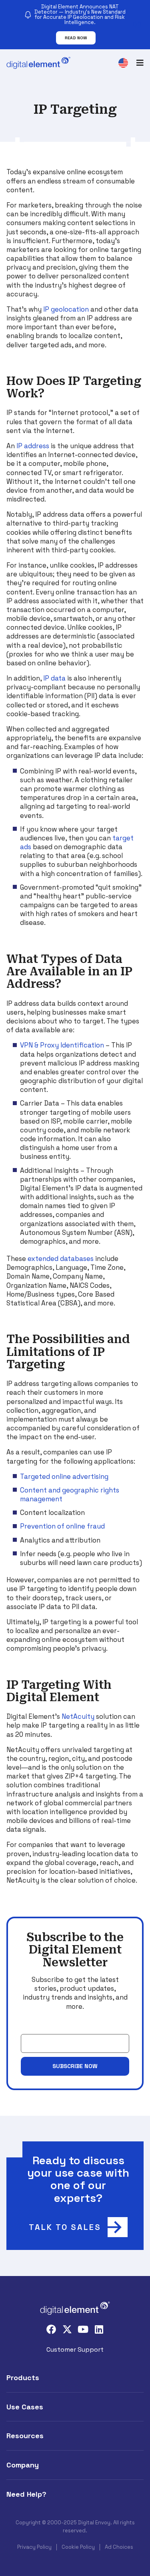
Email (29, 2028)
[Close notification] (137, 24)
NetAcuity (78, 1716)
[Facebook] (51, 2329)
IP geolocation (66, 309)
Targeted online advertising (64, 1476)
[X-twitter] (67, 2329)
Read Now (76, 38)
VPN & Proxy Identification (62, 1045)
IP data (54, 678)
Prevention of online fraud (62, 1526)
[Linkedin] (99, 2329)
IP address (33, 446)
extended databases (61, 1259)
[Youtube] (83, 2329)
